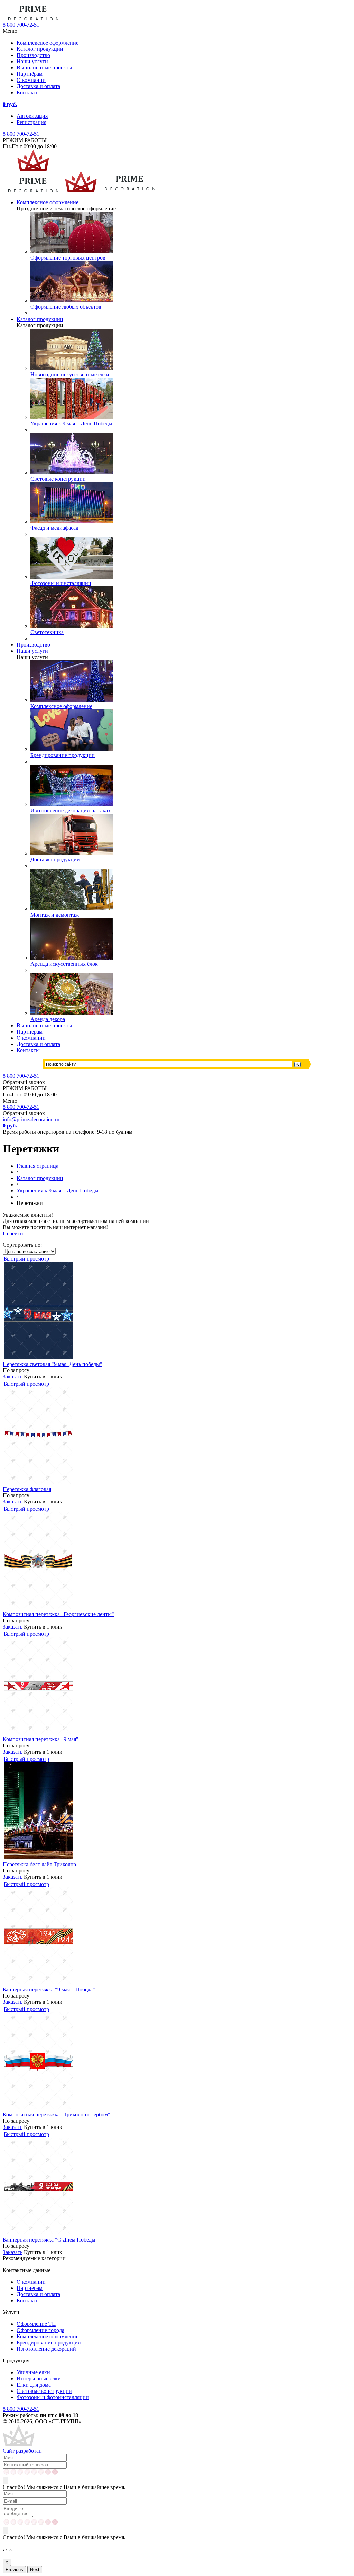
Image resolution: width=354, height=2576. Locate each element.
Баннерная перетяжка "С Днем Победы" (50, 2240)
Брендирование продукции (49, 2343)
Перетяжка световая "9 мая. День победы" (53, 1364)
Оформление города (40, 2330)
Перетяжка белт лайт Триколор (39, 1864)
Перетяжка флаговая (27, 1489)
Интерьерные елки (39, 2379)
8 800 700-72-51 (21, 134)
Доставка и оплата (38, 86)
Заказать (13, 1376)
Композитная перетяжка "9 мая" (41, 1739)
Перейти (13, 1233)
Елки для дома (34, 2385)
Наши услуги (32, 61)
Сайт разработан (22, 2451)
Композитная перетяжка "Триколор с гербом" (57, 2115)
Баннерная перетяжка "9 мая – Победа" (49, 1989)
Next (35, 2570)
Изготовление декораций (46, 2349)
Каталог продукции (40, 49)
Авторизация (32, 116)
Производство (33, 55)
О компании (31, 80)
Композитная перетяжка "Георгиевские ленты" (58, 1614)
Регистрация (31, 122)
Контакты (28, 92)
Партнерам (30, 2288)
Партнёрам (30, 74)
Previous (14, 2570)
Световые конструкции (44, 2391)
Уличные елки (33, 2372)
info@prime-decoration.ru (31, 1119)
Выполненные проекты (44, 68)
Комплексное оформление (48, 43)
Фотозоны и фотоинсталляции (53, 2397)
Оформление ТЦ (36, 2324)
